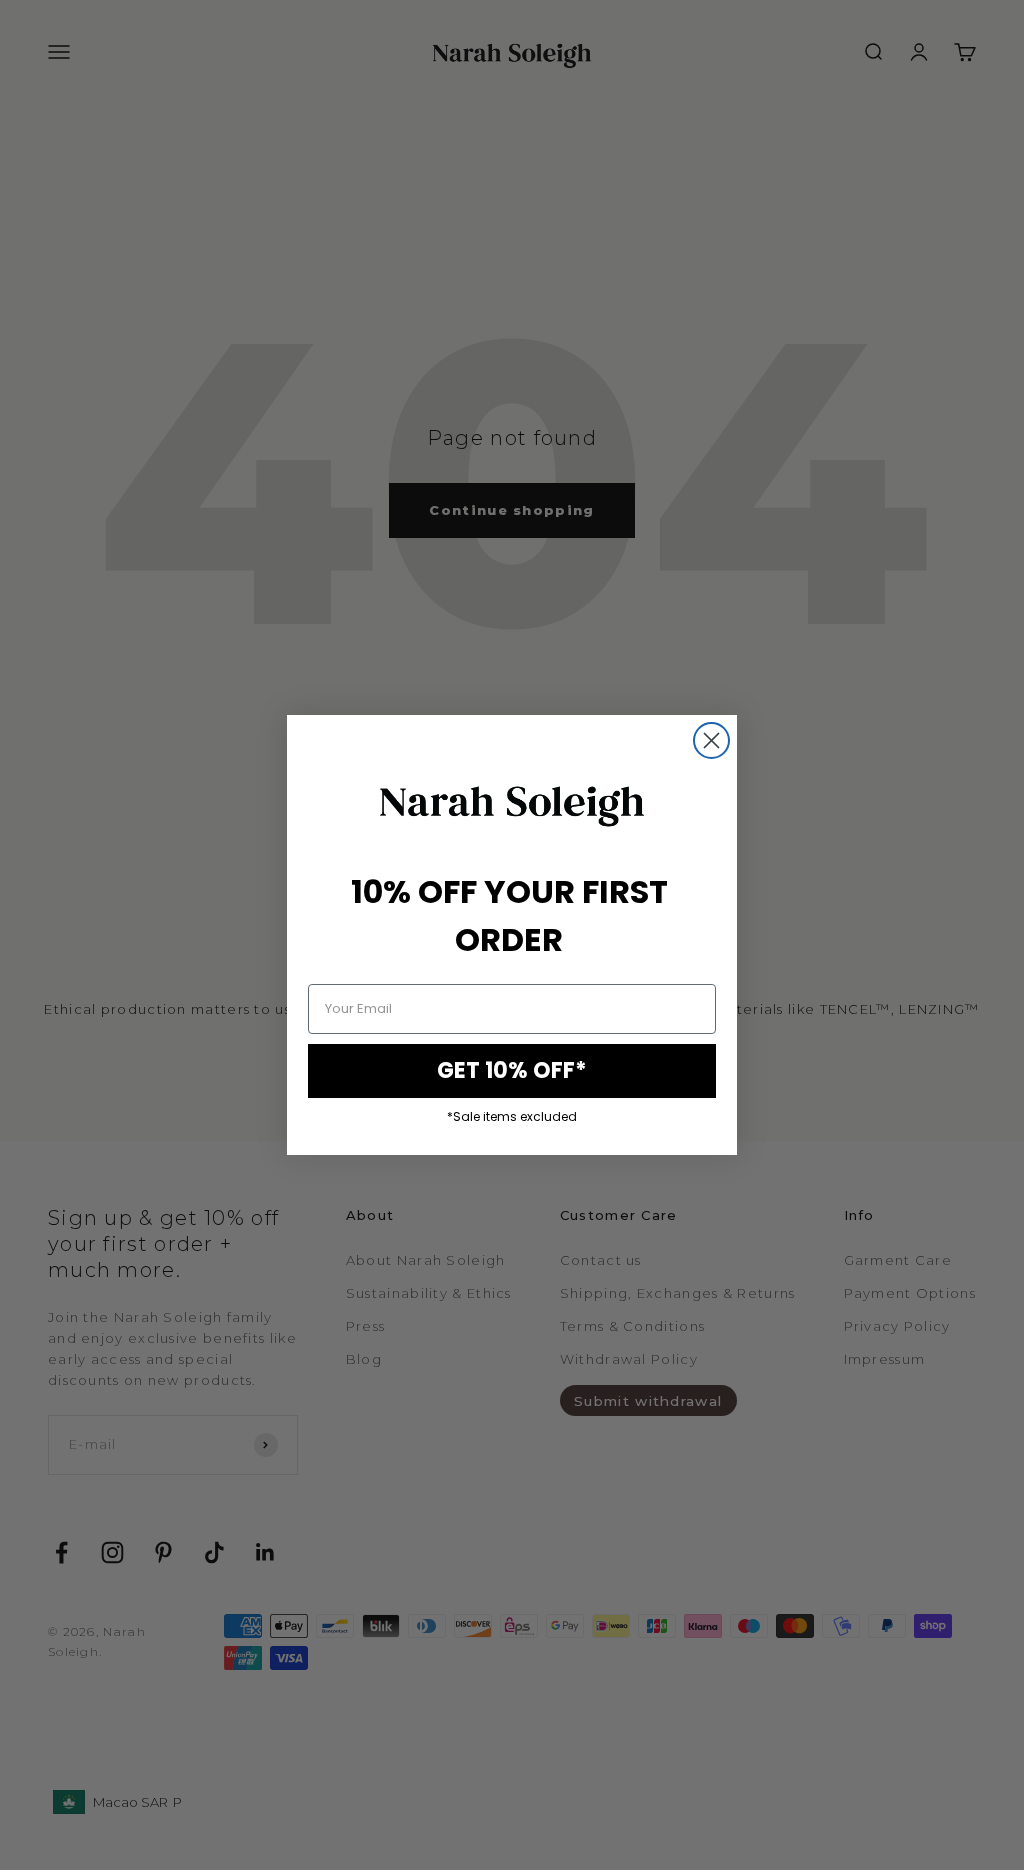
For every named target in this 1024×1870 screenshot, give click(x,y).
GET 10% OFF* (512, 1070)
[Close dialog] (711, 740)
